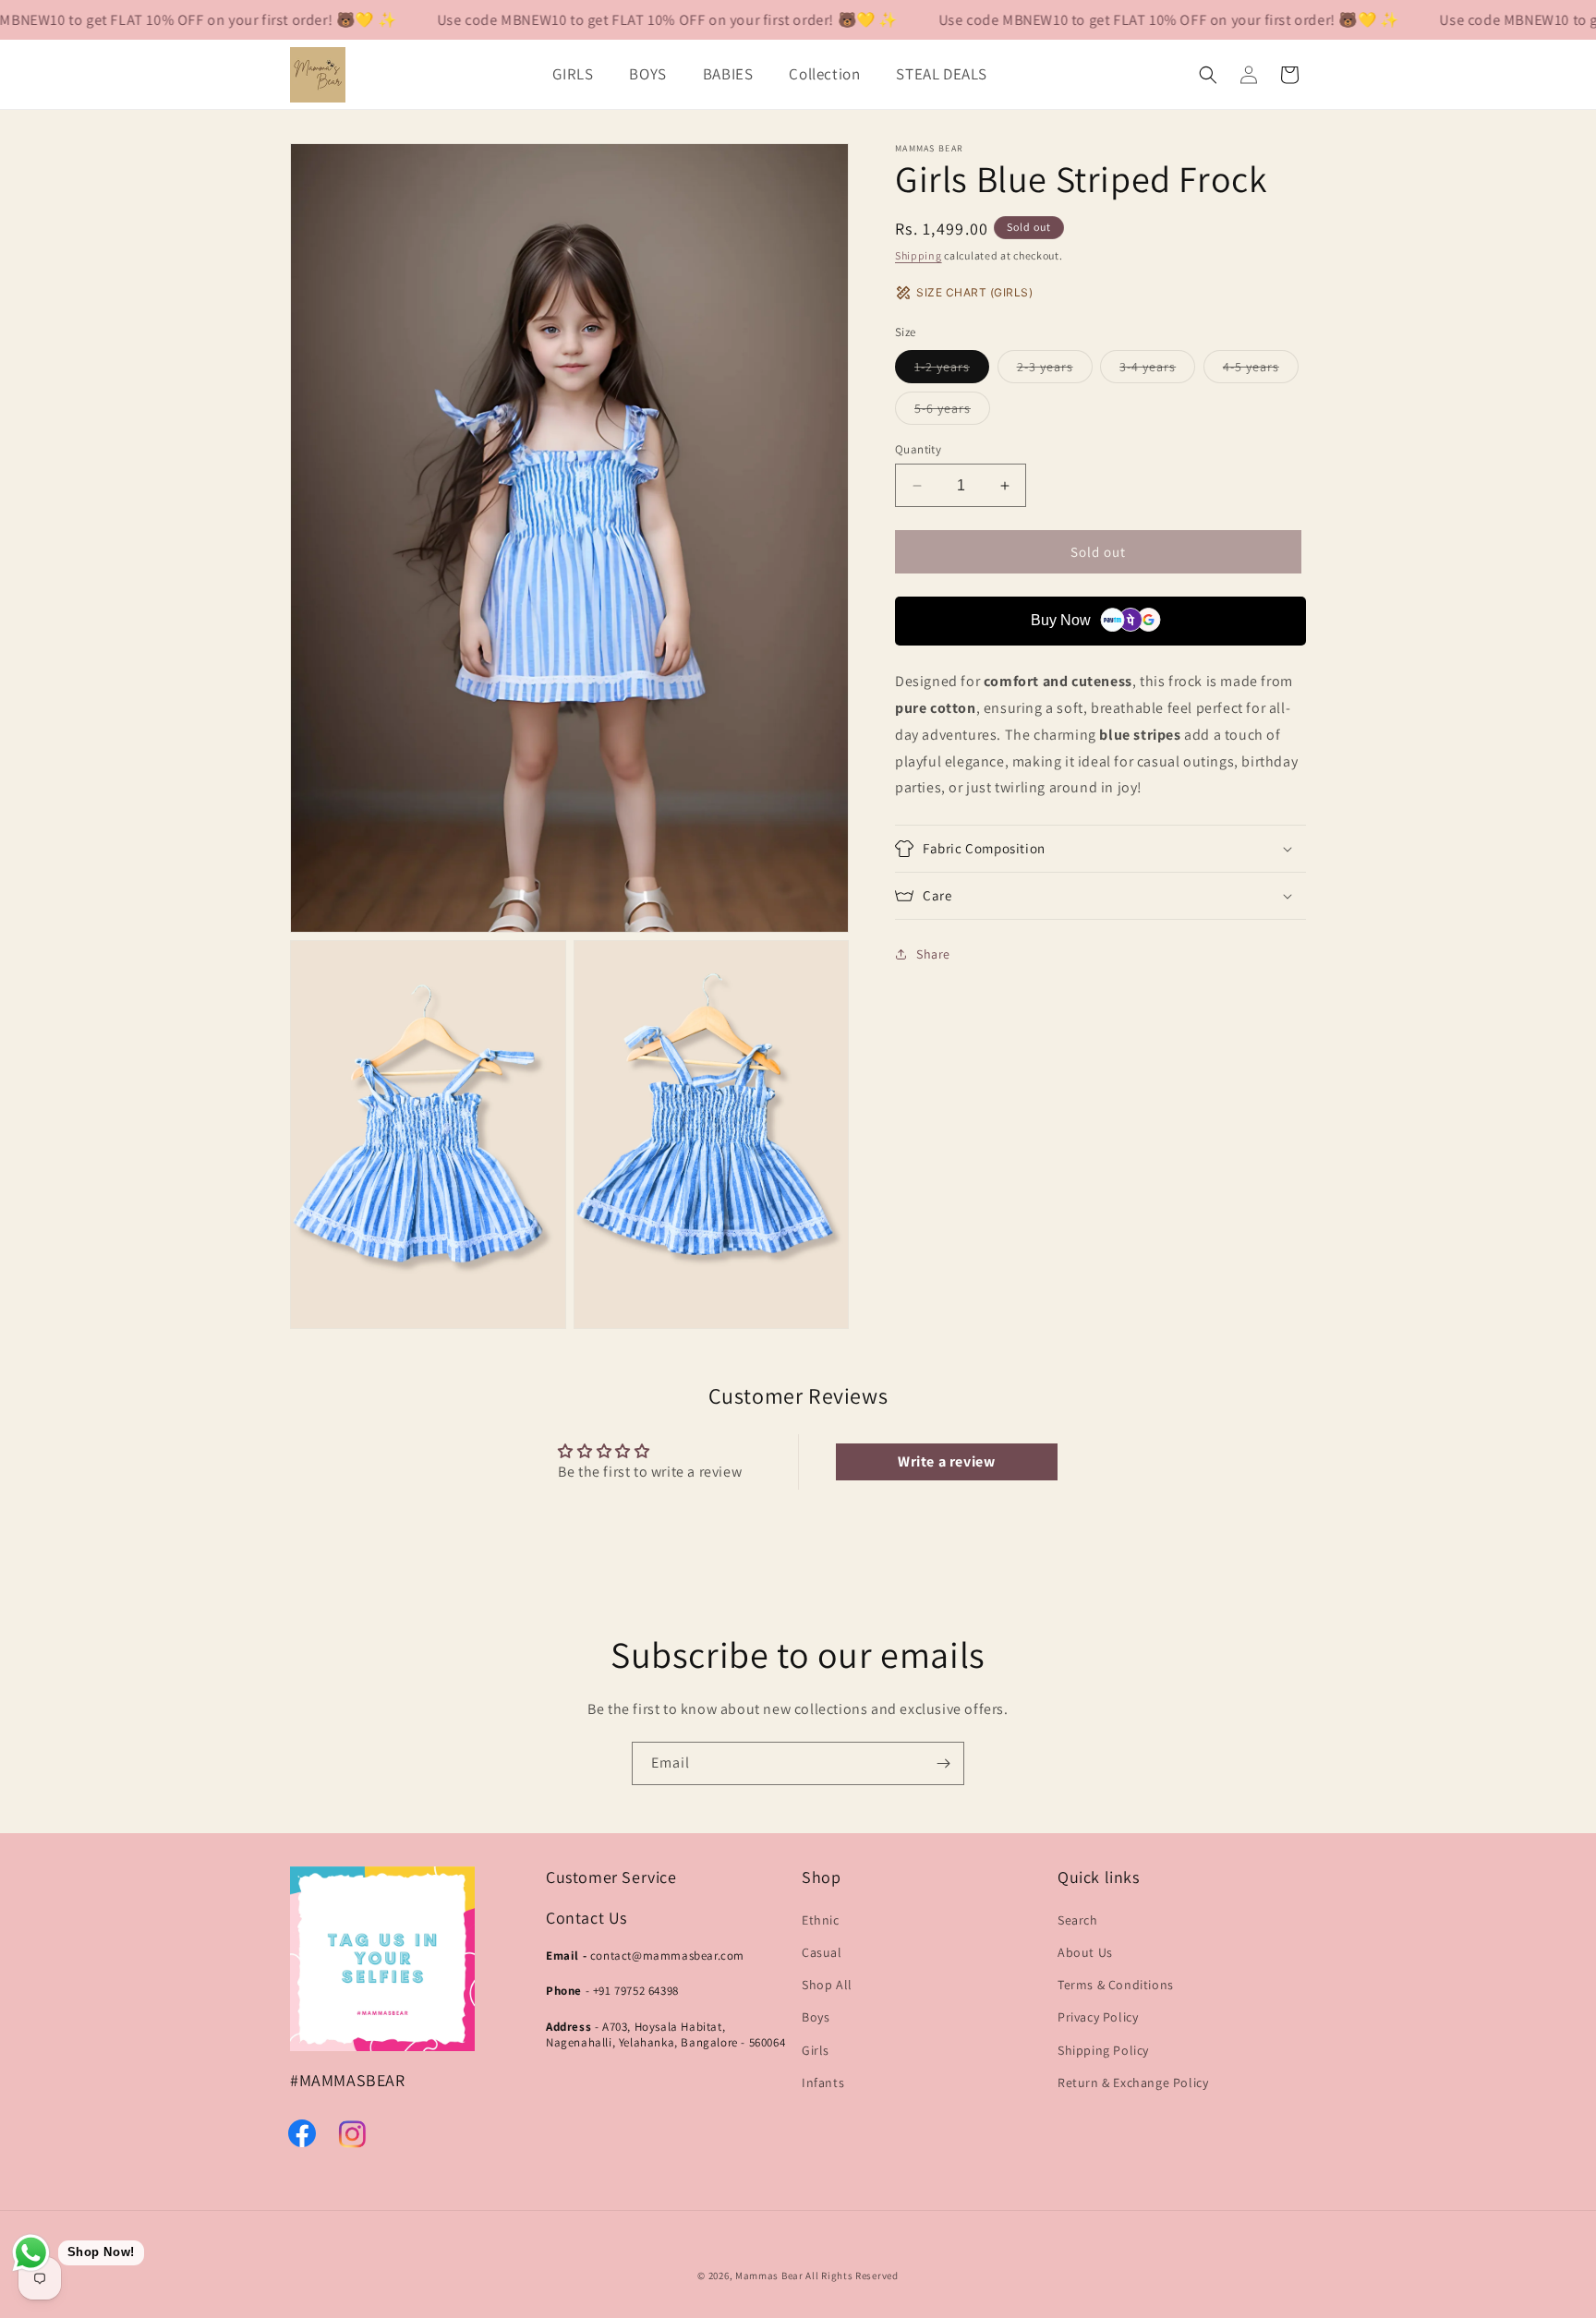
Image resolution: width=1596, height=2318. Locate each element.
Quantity (918, 449)
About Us (1085, 1951)
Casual (822, 1951)
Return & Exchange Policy (1133, 2082)
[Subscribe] (943, 1763)
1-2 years (952, 370)
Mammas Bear (769, 2276)
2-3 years (1055, 370)
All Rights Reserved (852, 2276)
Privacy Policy (1098, 2017)
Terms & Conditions (1116, 1984)
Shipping (919, 255)
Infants (823, 2082)
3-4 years (1157, 370)
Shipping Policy (1103, 2049)
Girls (816, 2049)
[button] (580, 74)
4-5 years (1261, 370)
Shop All (827, 1984)
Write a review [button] (946, 1461)
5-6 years (952, 412)
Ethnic (821, 1919)
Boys (816, 2017)
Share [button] (933, 954)
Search (1078, 1919)
